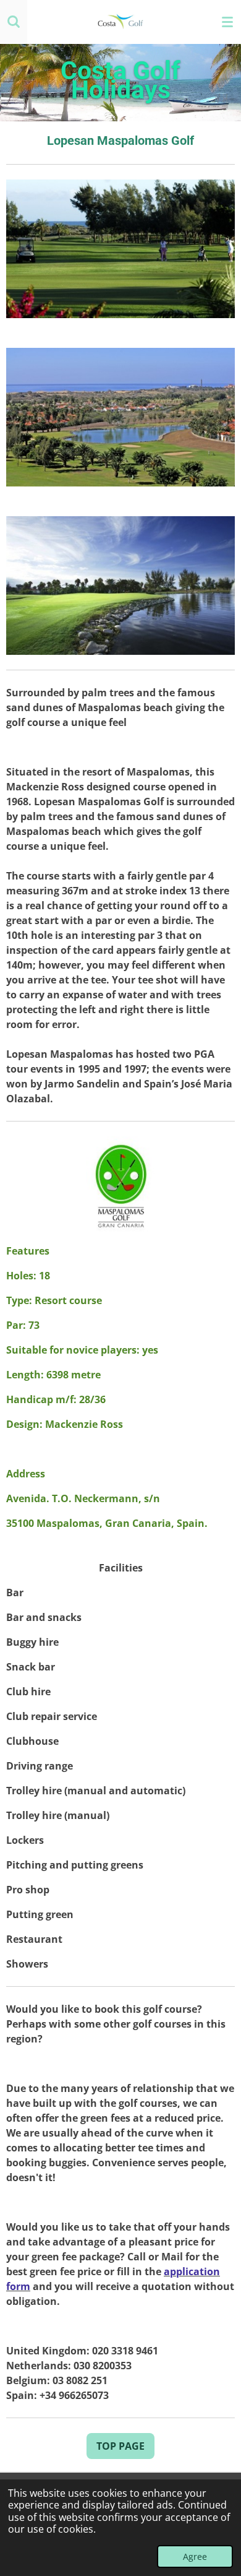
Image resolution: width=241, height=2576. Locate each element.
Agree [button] (195, 2557)
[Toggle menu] (227, 22)
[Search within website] (14, 22)
